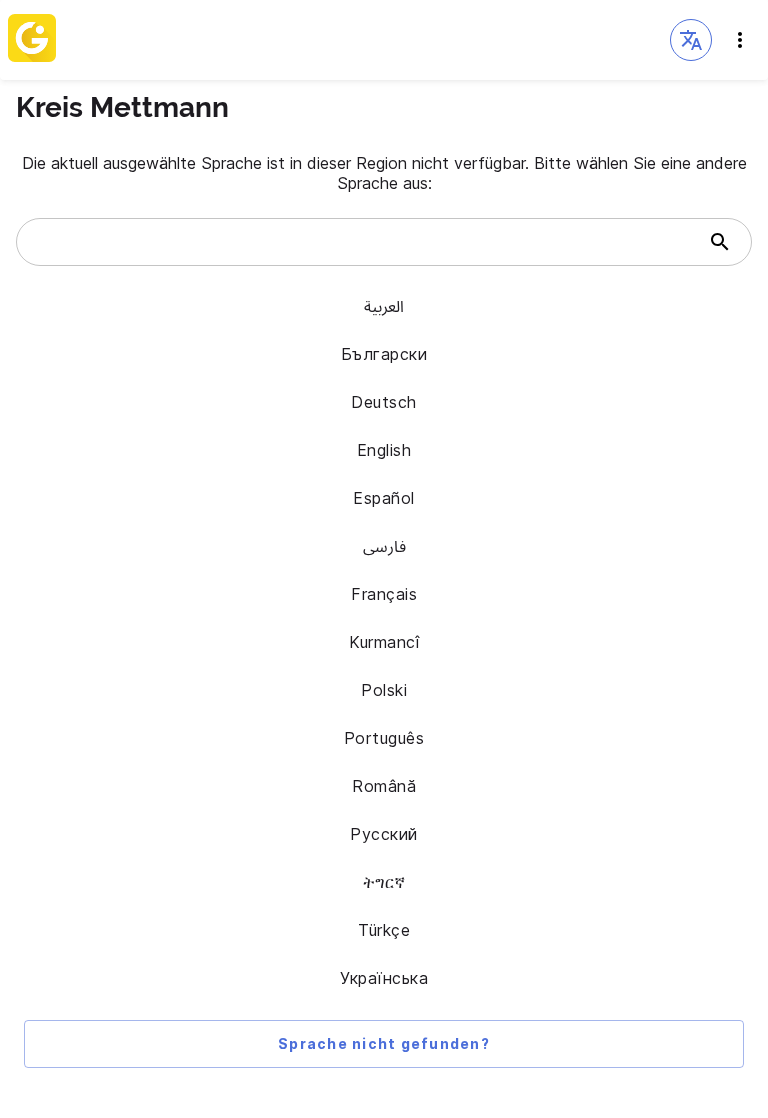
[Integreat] (32, 40)
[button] (691, 40)
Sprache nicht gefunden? (384, 1043)
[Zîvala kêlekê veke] (740, 40)
